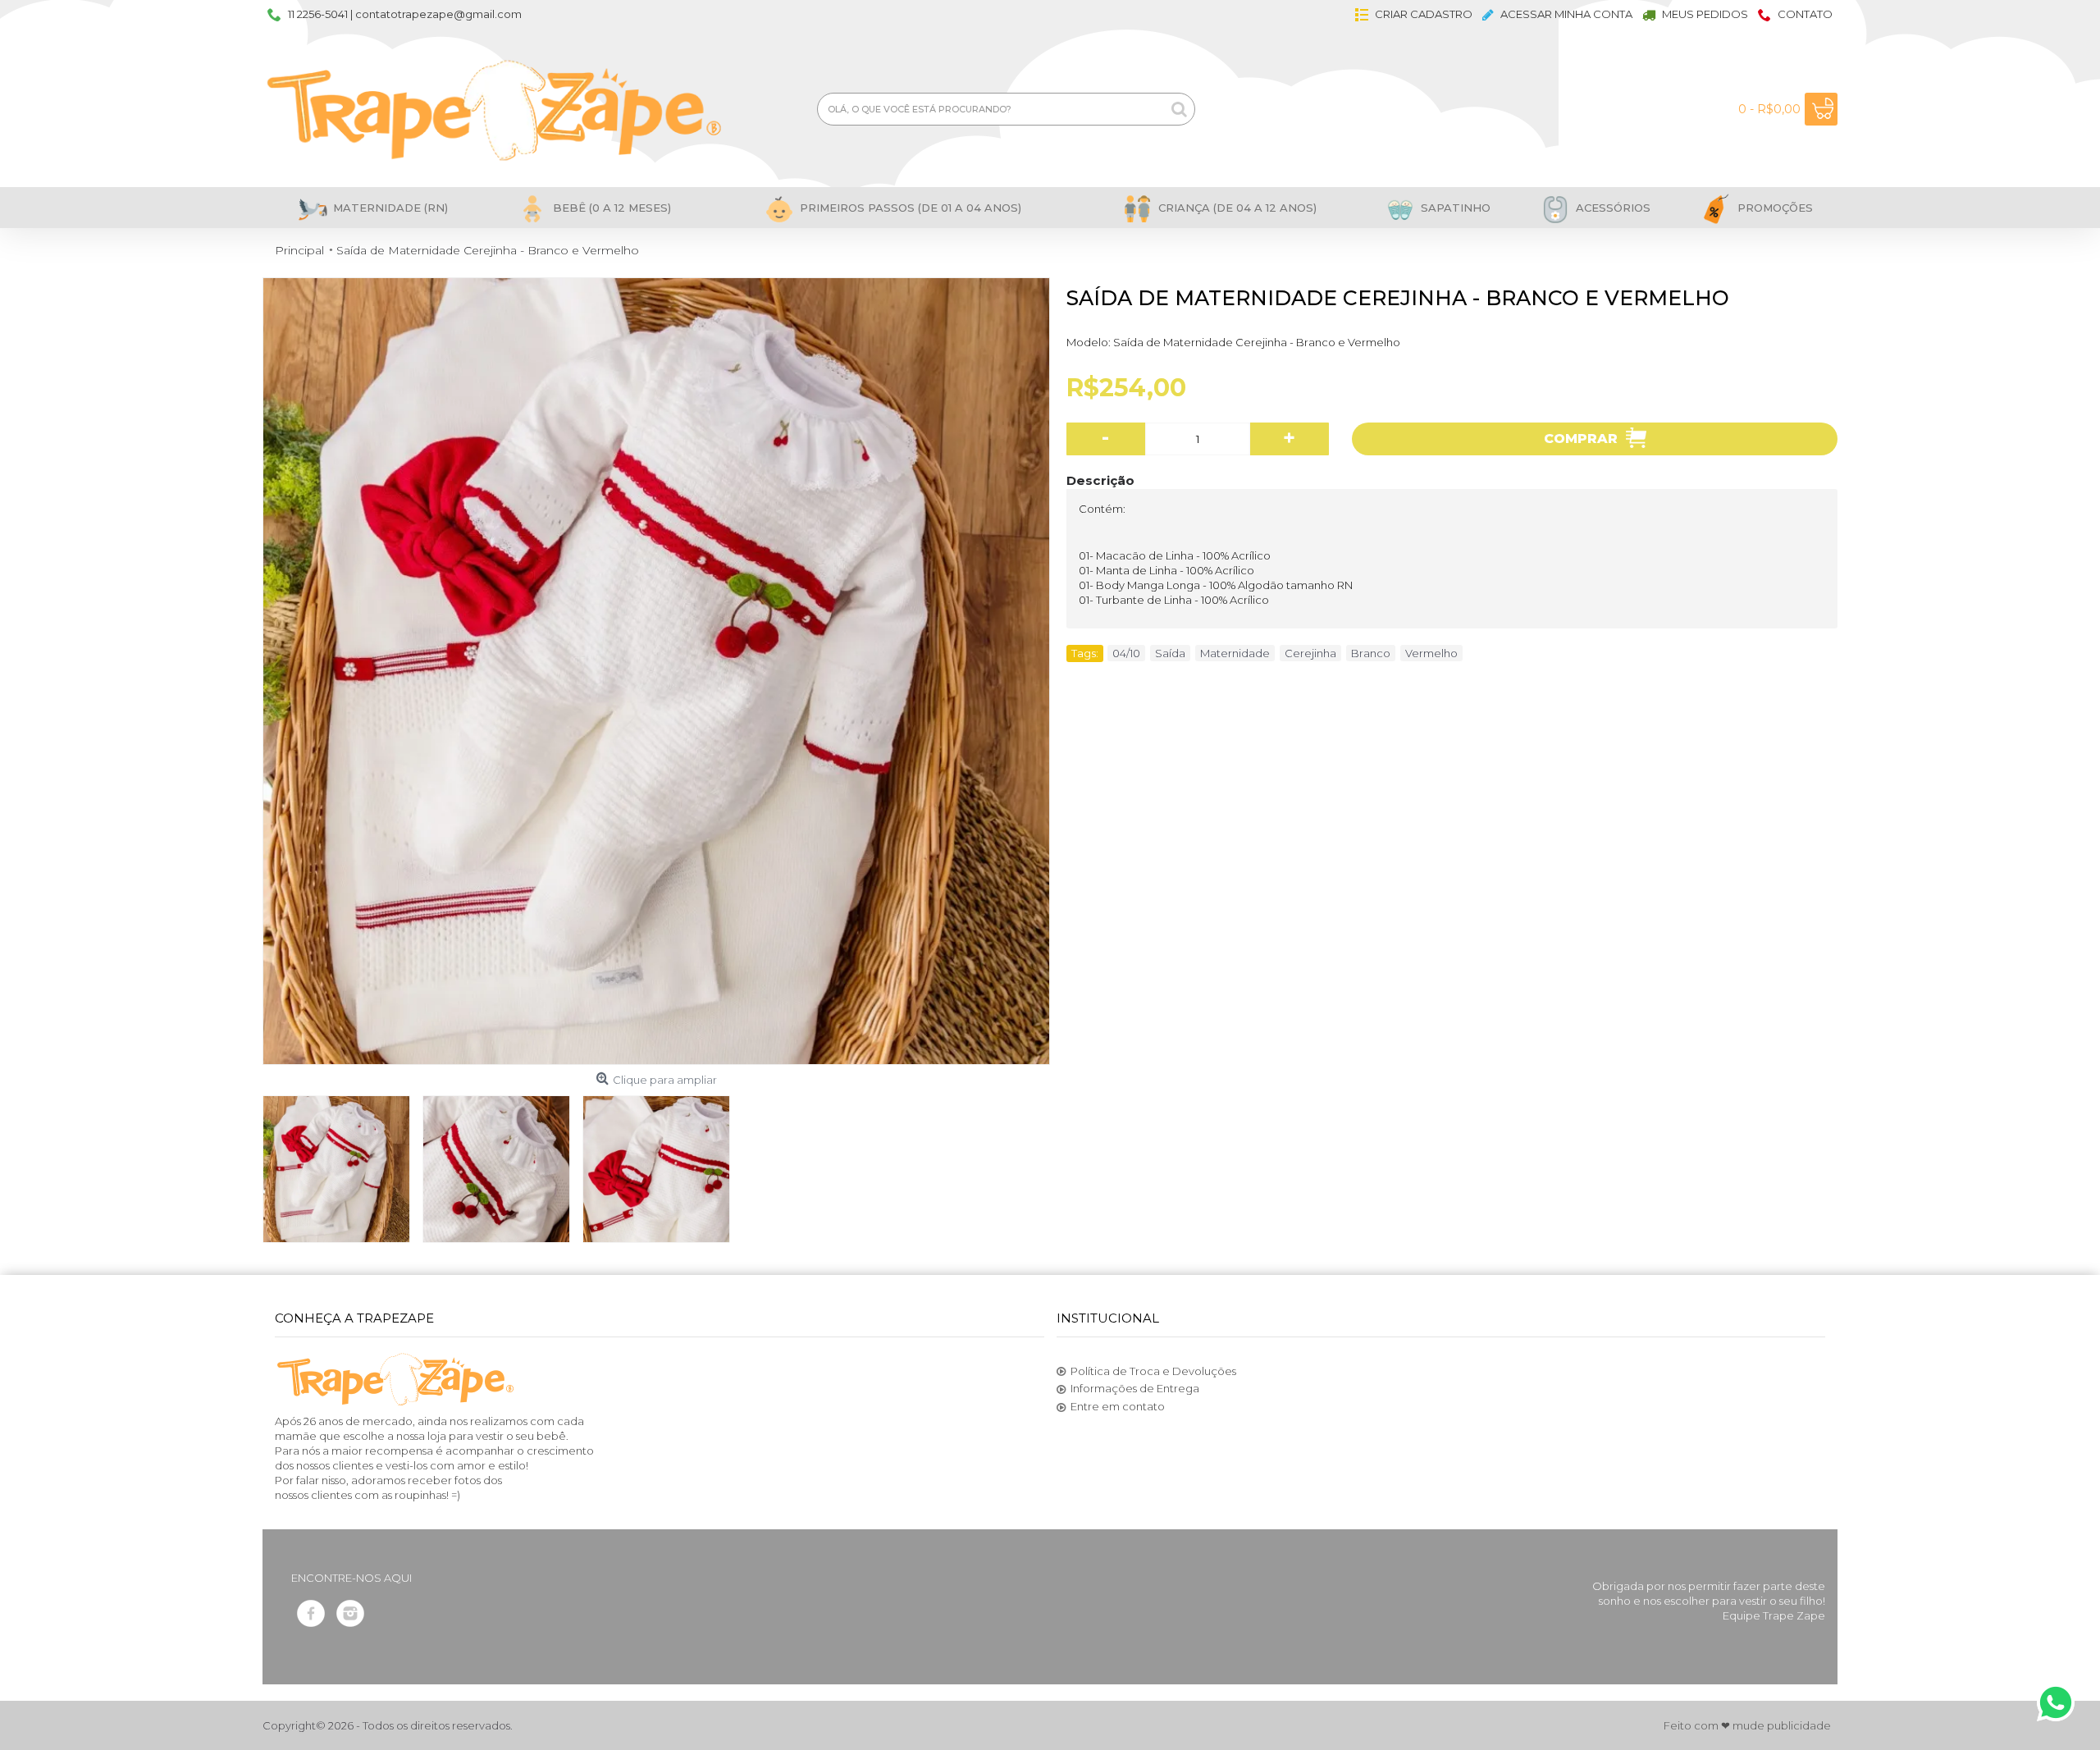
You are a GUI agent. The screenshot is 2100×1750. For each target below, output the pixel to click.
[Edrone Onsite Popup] (1050, 875)
